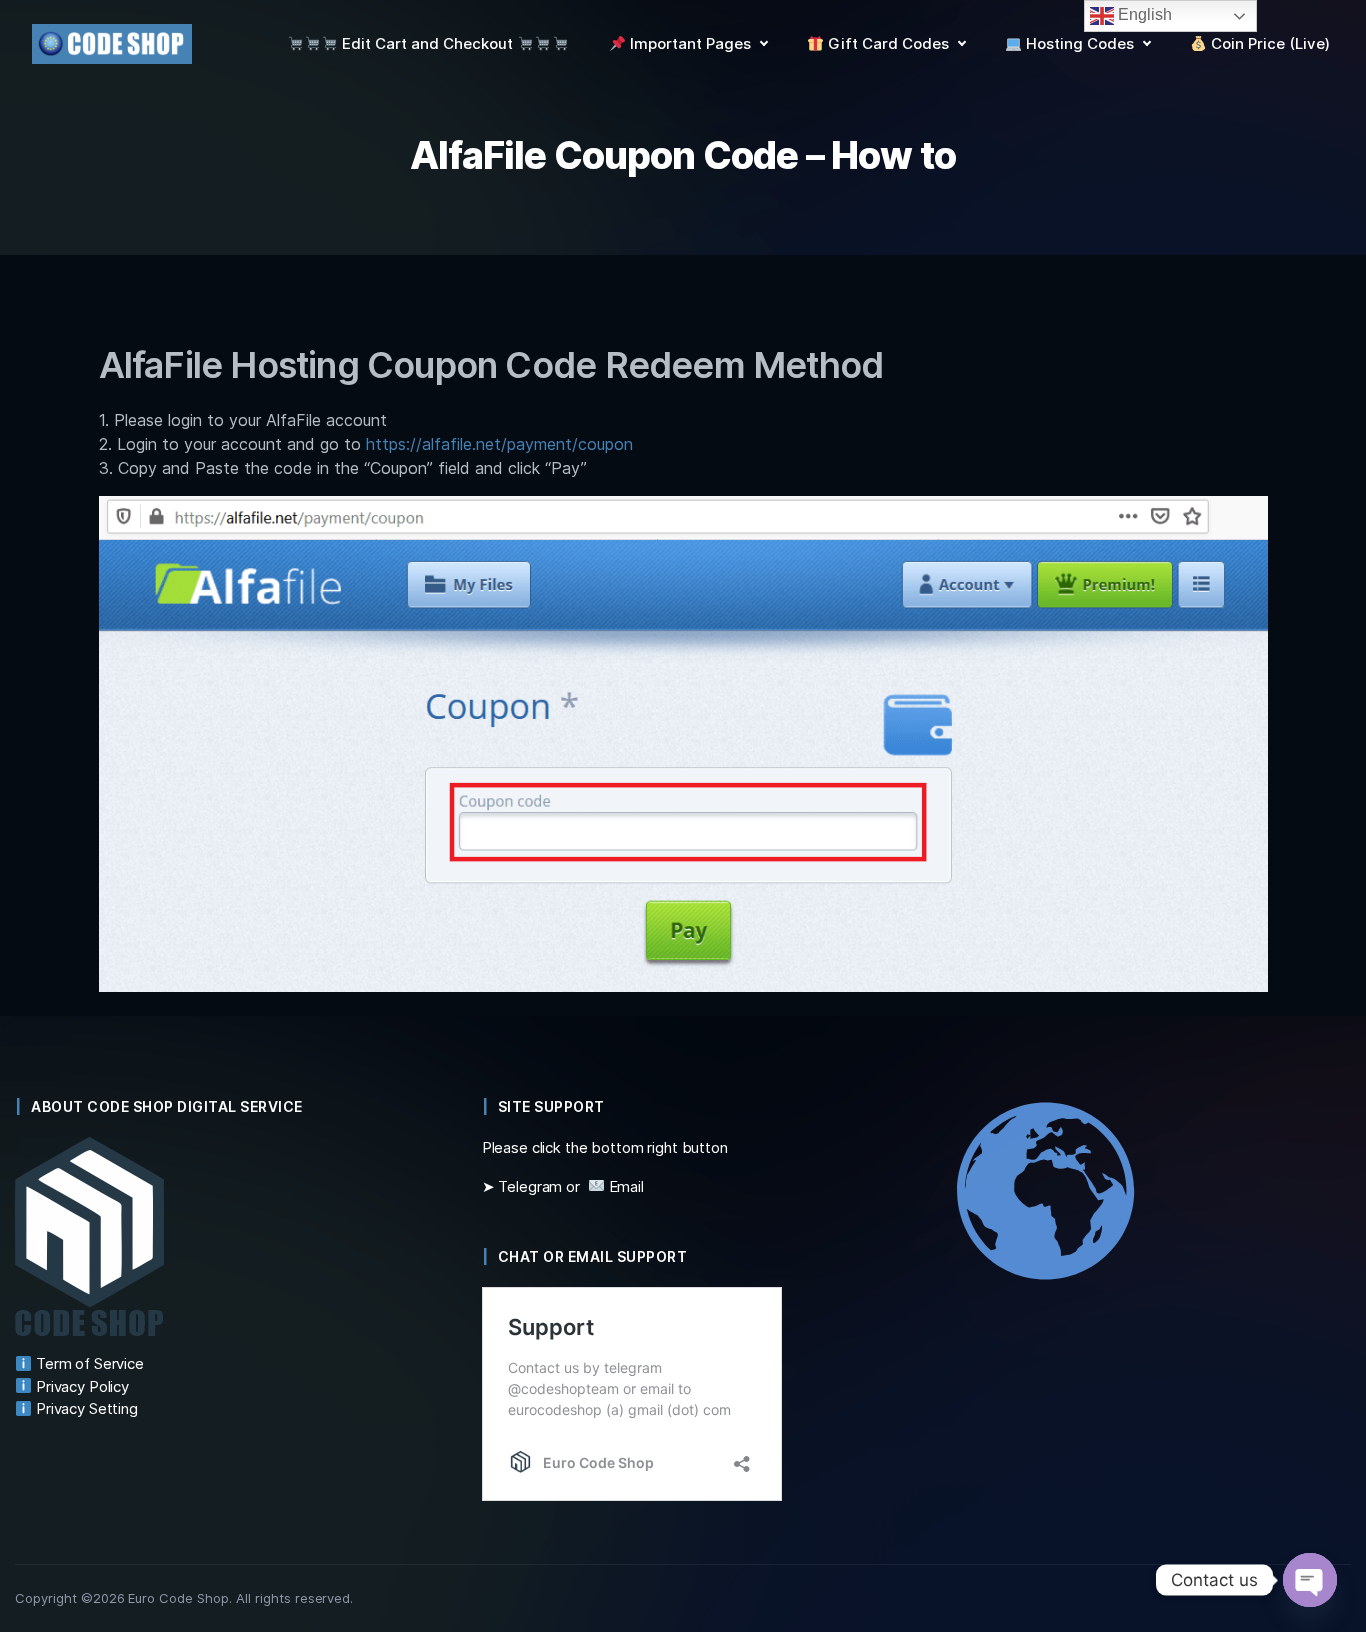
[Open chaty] (1310, 1580)
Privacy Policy (80, 1386)
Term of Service (88, 1363)
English (1143, 14)
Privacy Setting (85, 1408)
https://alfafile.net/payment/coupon (499, 444)
